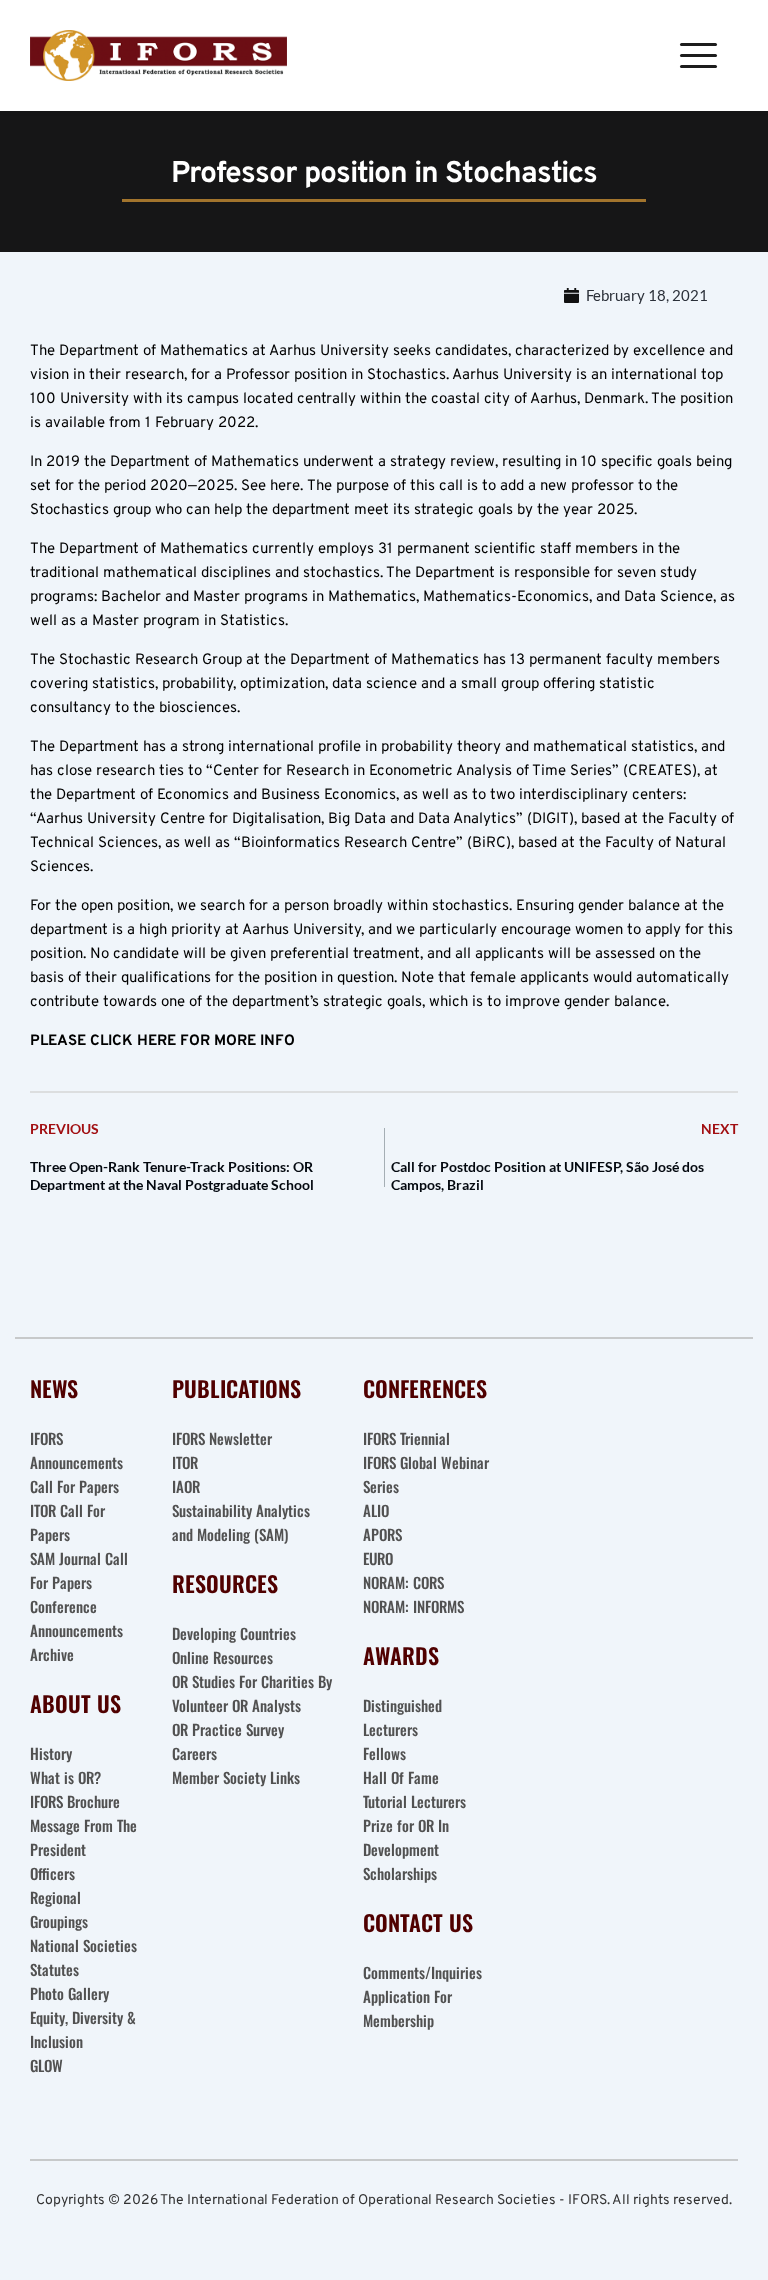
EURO (378, 1558)
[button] (698, 55)
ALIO (376, 1510)
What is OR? (65, 1777)
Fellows (384, 1753)
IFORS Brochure (75, 1801)
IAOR (186, 1486)
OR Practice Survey (228, 1729)
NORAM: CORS (403, 1582)
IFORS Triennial (406, 1438)
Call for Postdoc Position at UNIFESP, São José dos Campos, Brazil (547, 1175)
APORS (382, 1534)
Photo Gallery (69, 1993)
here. (286, 486)
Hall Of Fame (401, 1777)
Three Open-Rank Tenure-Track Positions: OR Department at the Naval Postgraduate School (172, 1175)
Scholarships (400, 1873)
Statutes (54, 1969)
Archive (52, 1654)
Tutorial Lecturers (414, 1801)
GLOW (48, 2065)
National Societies (83, 1945)
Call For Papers (74, 1486)
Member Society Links (238, 1777)
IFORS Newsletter (222, 1438)
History (51, 1753)
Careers (196, 1753)
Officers (52, 1873)
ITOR (185, 1462)
